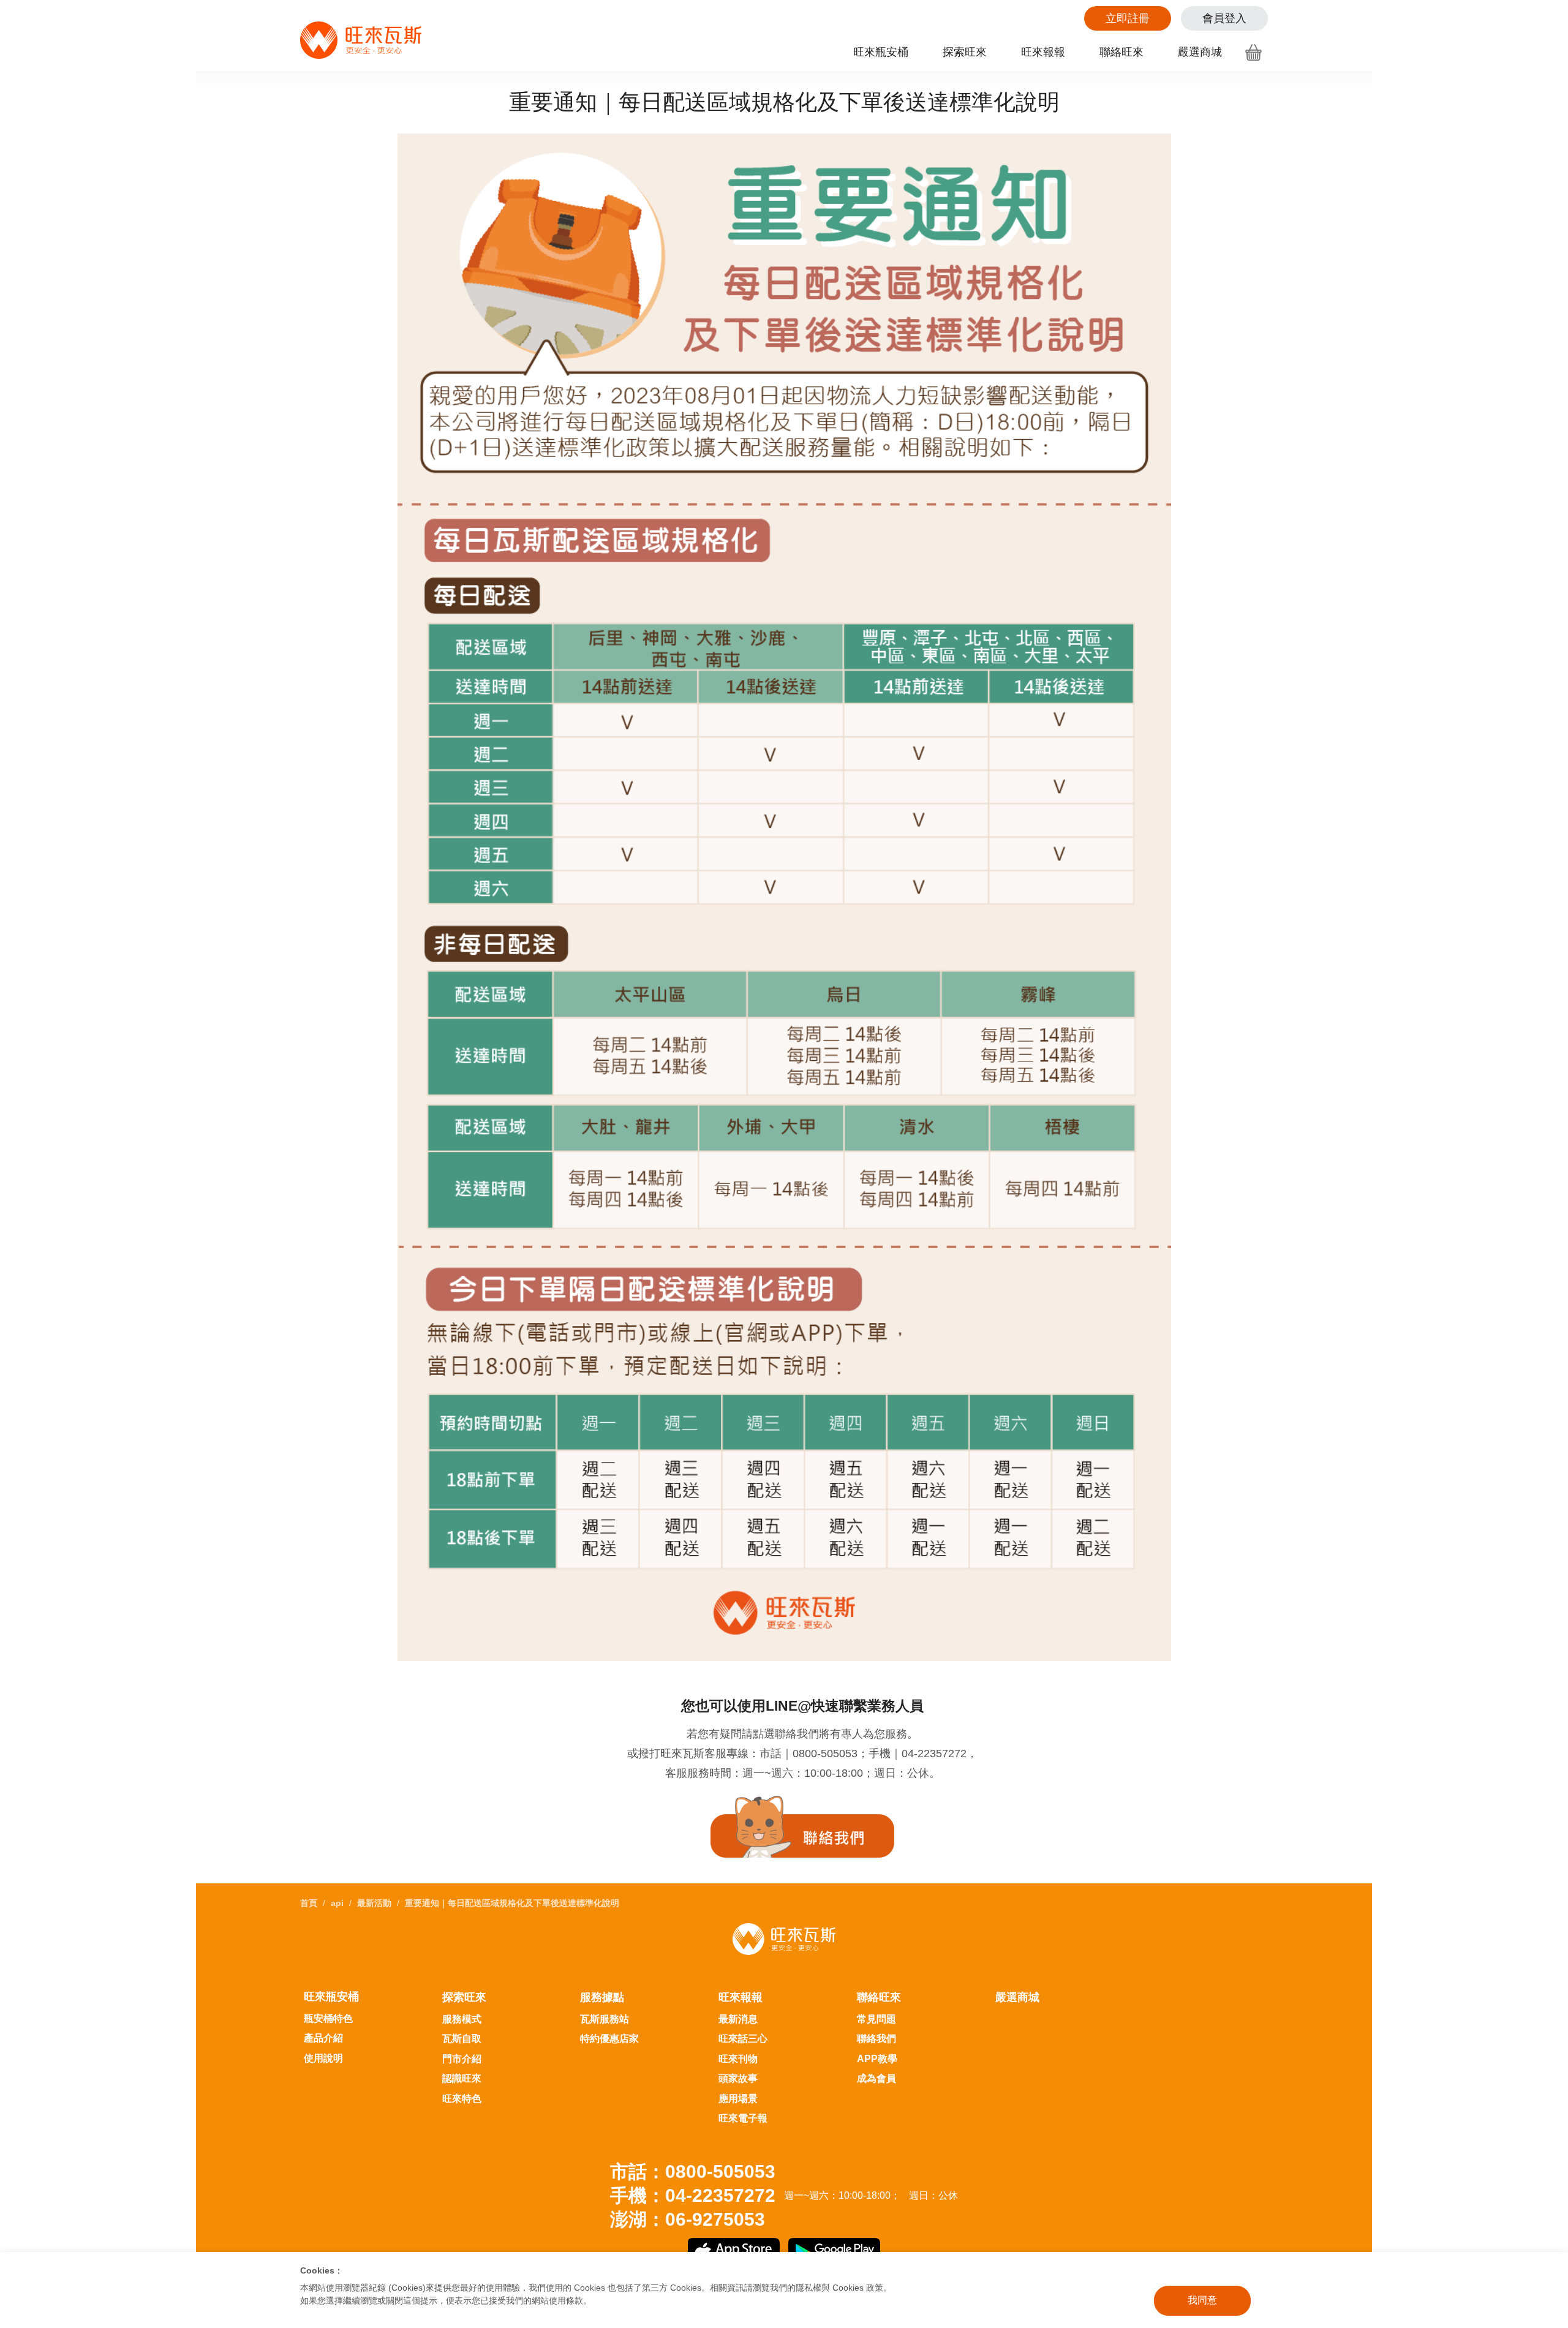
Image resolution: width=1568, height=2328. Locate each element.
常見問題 (876, 2019)
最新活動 (374, 1903)
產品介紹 (323, 2038)
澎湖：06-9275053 (688, 2219)
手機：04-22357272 (693, 2195)
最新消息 (738, 2019)
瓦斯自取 (462, 2039)
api (337, 1903)
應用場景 (738, 2099)
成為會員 (876, 2078)
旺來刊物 (738, 2059)
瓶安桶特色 (328, 2018)
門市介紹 (462, 2059)
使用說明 (323, 2058)
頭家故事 (738, 2078)
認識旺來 (462, 2078)
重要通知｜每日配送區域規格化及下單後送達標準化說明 (512, 1903)
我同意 (1202, 2300)
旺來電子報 (743, 2118)
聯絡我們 (876, 2039)
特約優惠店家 (609, 2039)
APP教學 (877, 2059)
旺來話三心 (743, 2039)
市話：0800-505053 (693, 2172)
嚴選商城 (1200, 52)
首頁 (309, 1903)
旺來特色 (462, 2099)
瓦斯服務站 (605, 2019)
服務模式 (462, 2019)
